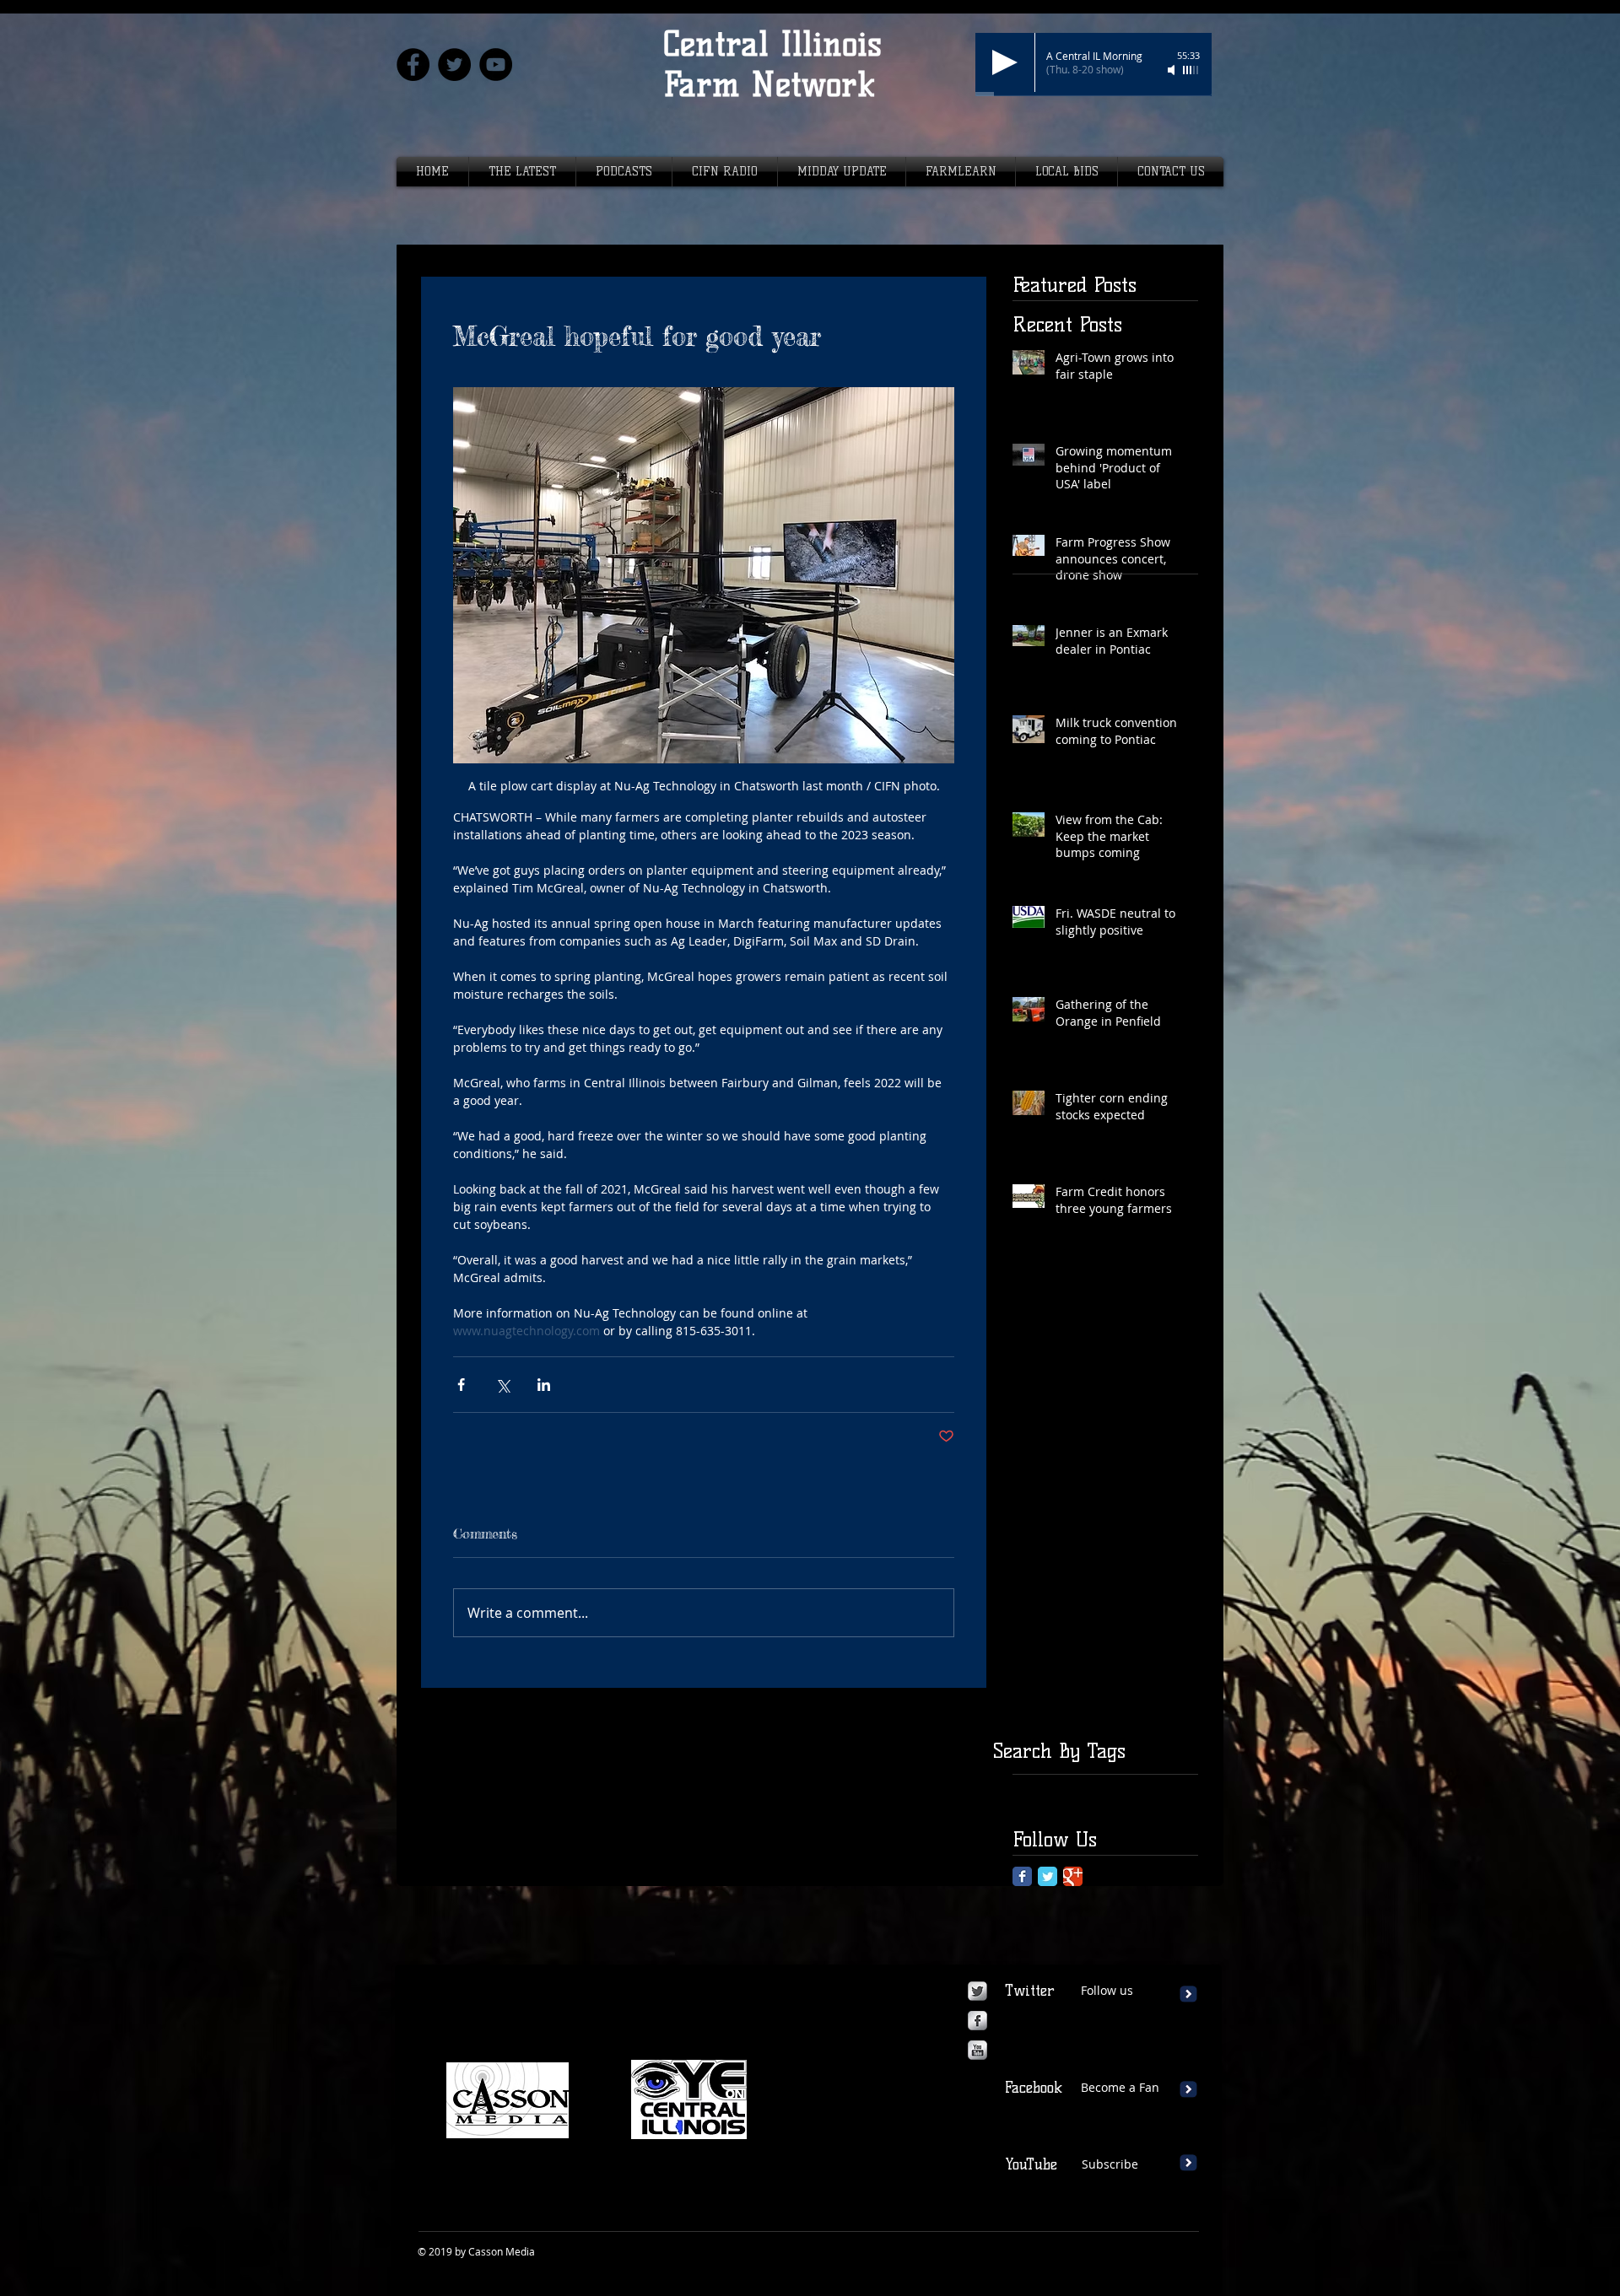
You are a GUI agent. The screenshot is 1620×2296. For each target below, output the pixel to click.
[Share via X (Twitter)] (502, 1385)
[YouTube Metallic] (977, 2050)
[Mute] (1173, 70)
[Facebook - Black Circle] (413, 65)
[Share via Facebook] (461, 1385)
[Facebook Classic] (1022, 1876)
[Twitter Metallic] (977, 1991)
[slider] (1191, 70)
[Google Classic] (1073, 1876)
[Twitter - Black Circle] (454, 65)
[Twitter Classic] (1048, 1876)
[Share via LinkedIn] (544, 1385)
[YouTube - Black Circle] (496, 65)
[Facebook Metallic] (977, 2021)
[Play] (1005, 62)
